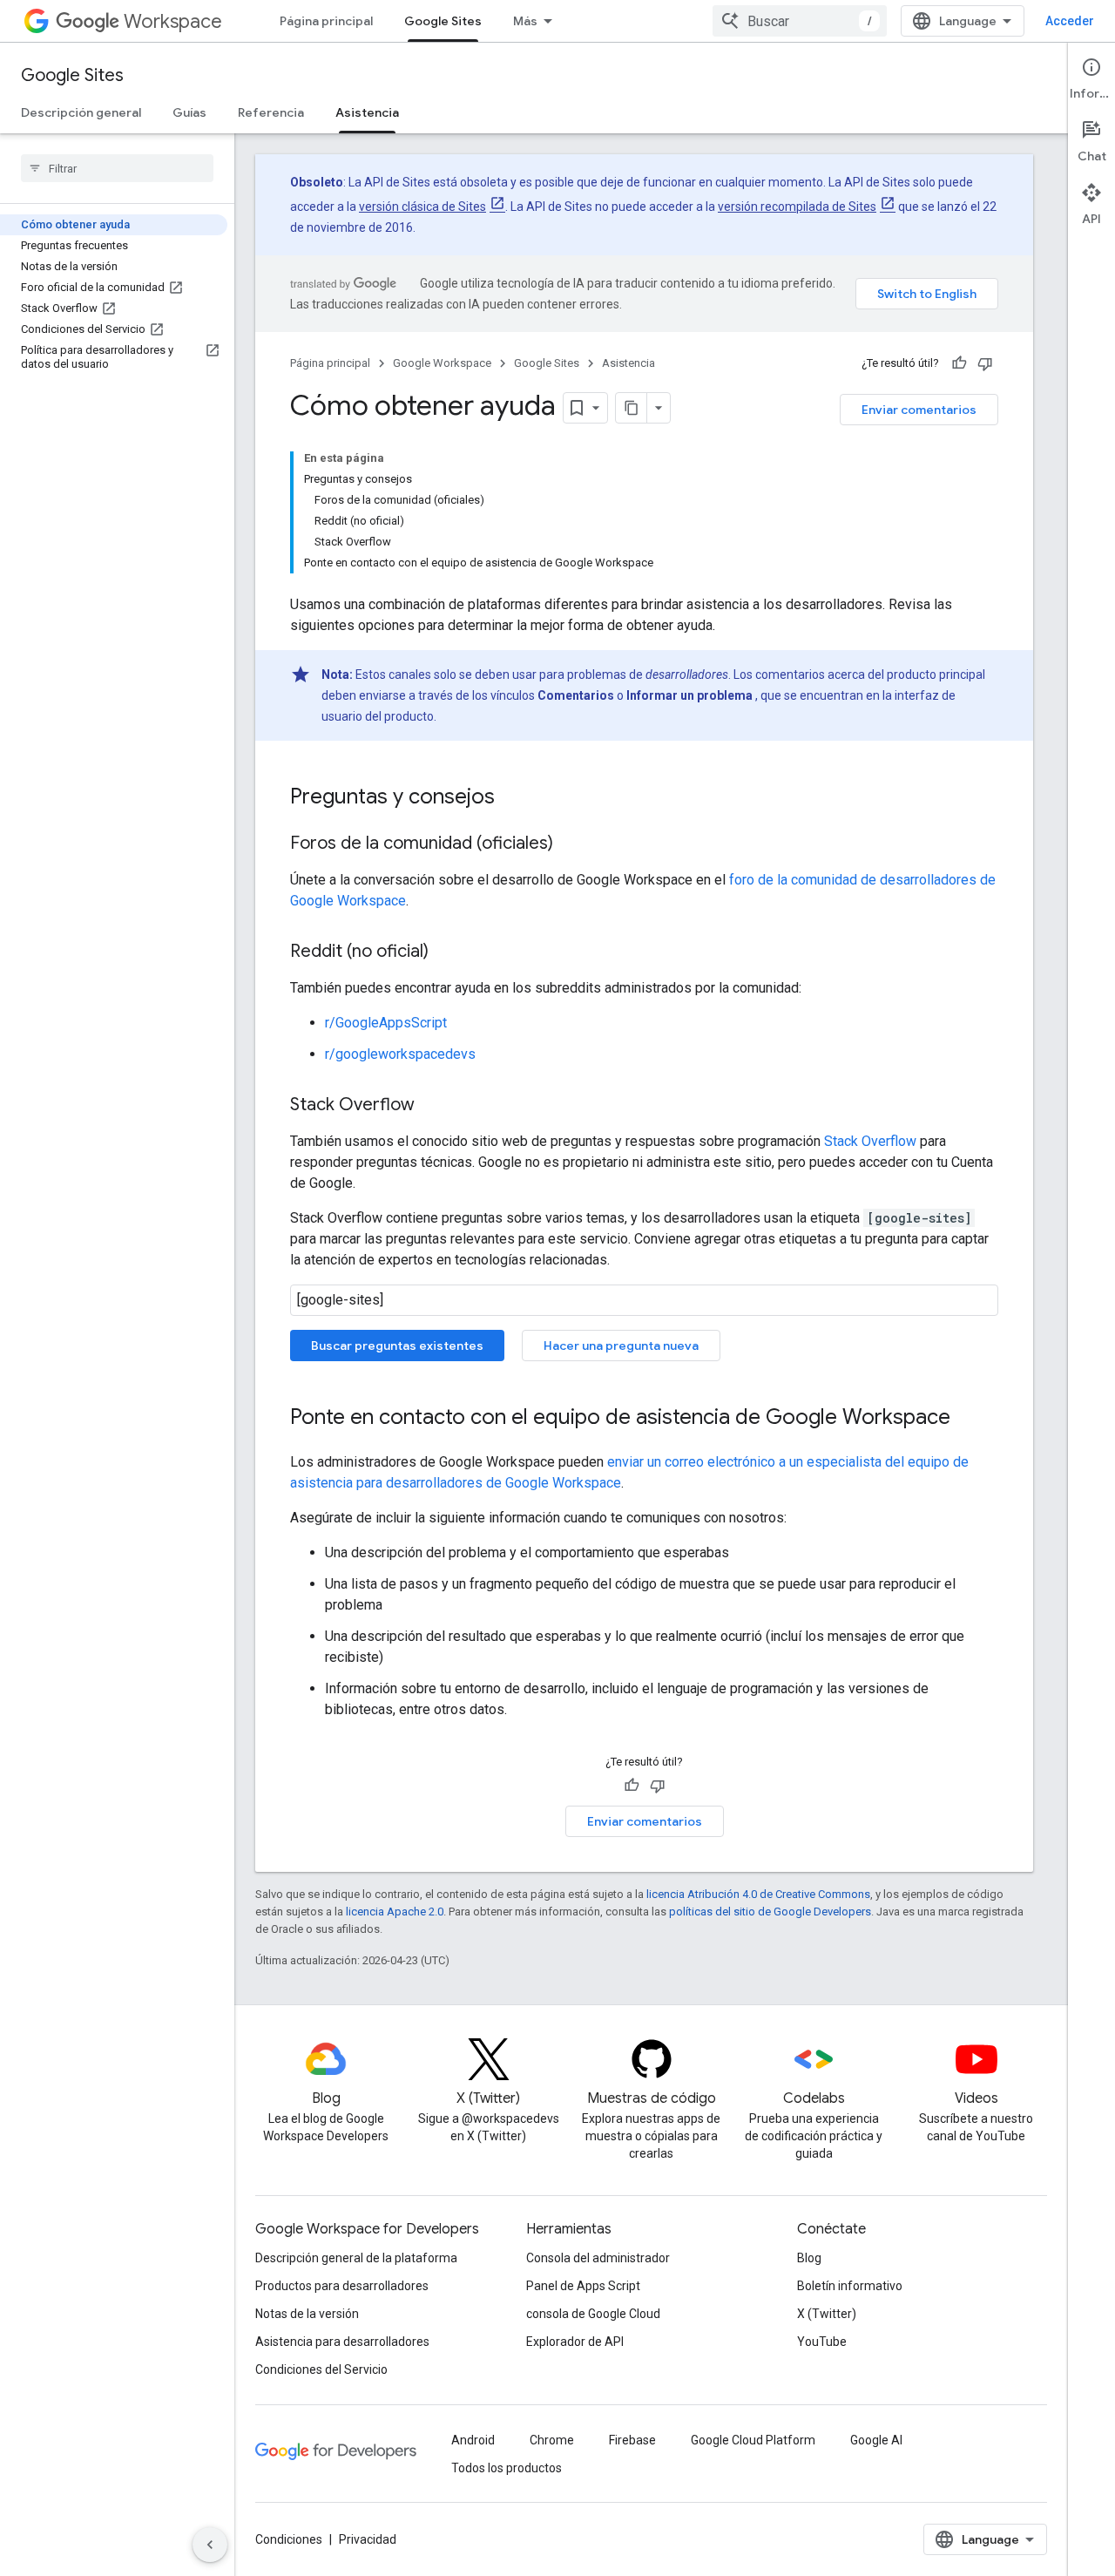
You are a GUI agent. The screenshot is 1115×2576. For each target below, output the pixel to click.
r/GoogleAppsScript (386, 1023)
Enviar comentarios (919, 410)
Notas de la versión (307, 2314)
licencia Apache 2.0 (395, 1912)
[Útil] (959, 363)
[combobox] (800, 21)
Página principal (326, 21)
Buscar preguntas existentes (397, 1346)
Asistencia (367, 112)
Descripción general (81, 112)
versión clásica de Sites (422, 207)
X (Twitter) (827, 2314)
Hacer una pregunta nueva (621, 1346)
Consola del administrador (598, 2258)
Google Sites (443, 21)
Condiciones (289, 2539)
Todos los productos (507, 2468)
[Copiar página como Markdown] (632, 408)
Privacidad (368, 2539)
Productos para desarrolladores (342, 2286)
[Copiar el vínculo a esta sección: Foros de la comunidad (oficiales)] (571, 844)
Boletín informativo (850, 2286)
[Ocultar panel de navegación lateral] (210, 2545)
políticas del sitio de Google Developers (770, 1912)
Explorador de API (575, 2342)
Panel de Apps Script (583, 2286)
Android (473, 2440)
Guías (189, 112)
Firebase (632, 2440)
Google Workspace (442, 363)
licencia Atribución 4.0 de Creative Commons (758, 1894)
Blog (809, 2258)
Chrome (552, 2440)
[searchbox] (117, 168)
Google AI (876, 2440)
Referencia (271, 112)
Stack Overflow (870, 1141)
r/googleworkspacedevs (400, 1054)
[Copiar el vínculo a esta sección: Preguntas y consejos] (512, 798)
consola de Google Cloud (593, 2314)
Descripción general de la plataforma (356, 2258)
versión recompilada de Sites (797, 207)
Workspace (173, 21)
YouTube (822, 2342)
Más (525, 21)
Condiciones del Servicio (321, 2369)
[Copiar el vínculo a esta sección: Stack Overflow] (432, 1106)
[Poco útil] (985, 363)
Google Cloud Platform (753, 2440)
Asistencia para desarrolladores (342, 2342)
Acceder (1070, 21)
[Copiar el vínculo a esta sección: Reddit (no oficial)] (446, 952)
